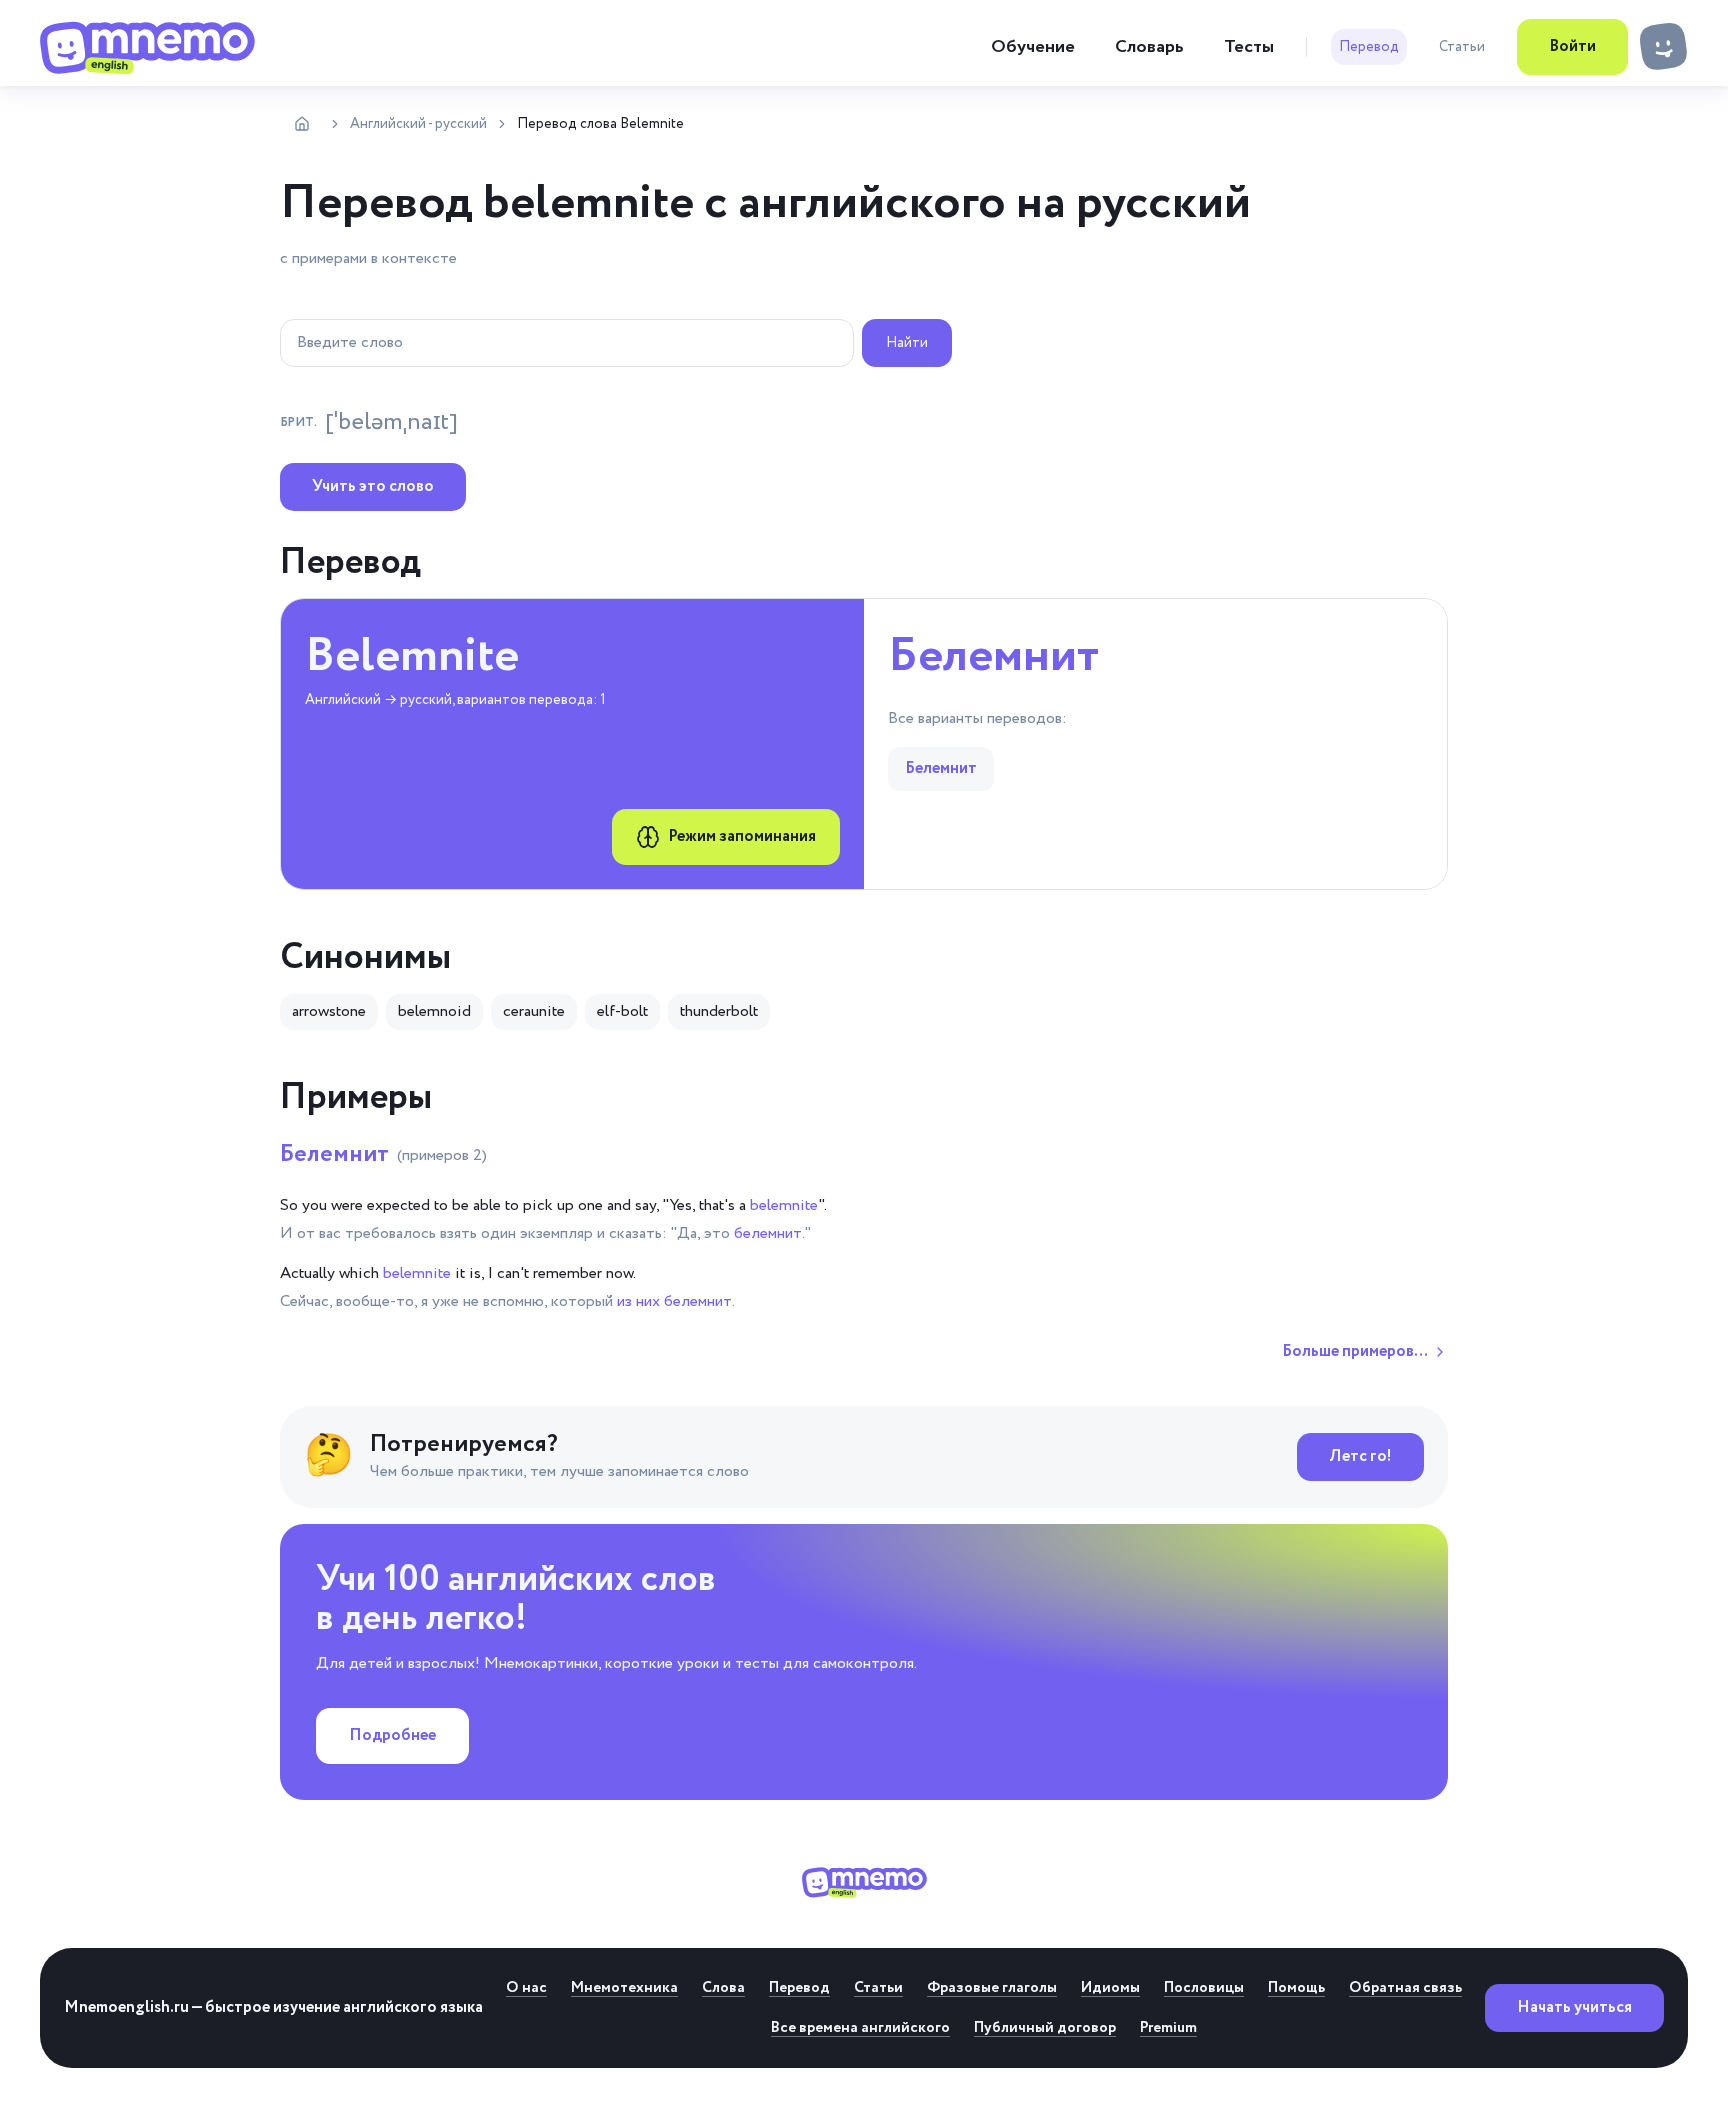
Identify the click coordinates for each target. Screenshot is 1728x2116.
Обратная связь (1405, 1988)
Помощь (1296, 1988)
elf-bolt (622, 1011)
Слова (723, 1988)
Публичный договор (1045, 2028)
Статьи (1462, 47)
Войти (1572, 46)
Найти (907, 343)
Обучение (1033, 47)
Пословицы (1204, 1988)
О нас (526, 1988)
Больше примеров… (1355, 1351)
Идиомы (1110, 1988)
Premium (1168, 2028)
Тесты (1249, 47)
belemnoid (434, 1011)
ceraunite (534, 1011)
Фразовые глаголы (992, 1988)
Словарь (1149, 47)
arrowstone (329, 1011)
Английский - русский (418, 124)
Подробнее (392, 1735)
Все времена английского (860, 2028)
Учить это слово (373, 486)
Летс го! (1360, 1456)
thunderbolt (719, 1011)
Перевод (1369, 47)
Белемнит (383, 1154)
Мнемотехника (624, 1988)
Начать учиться (1574, 2007)
